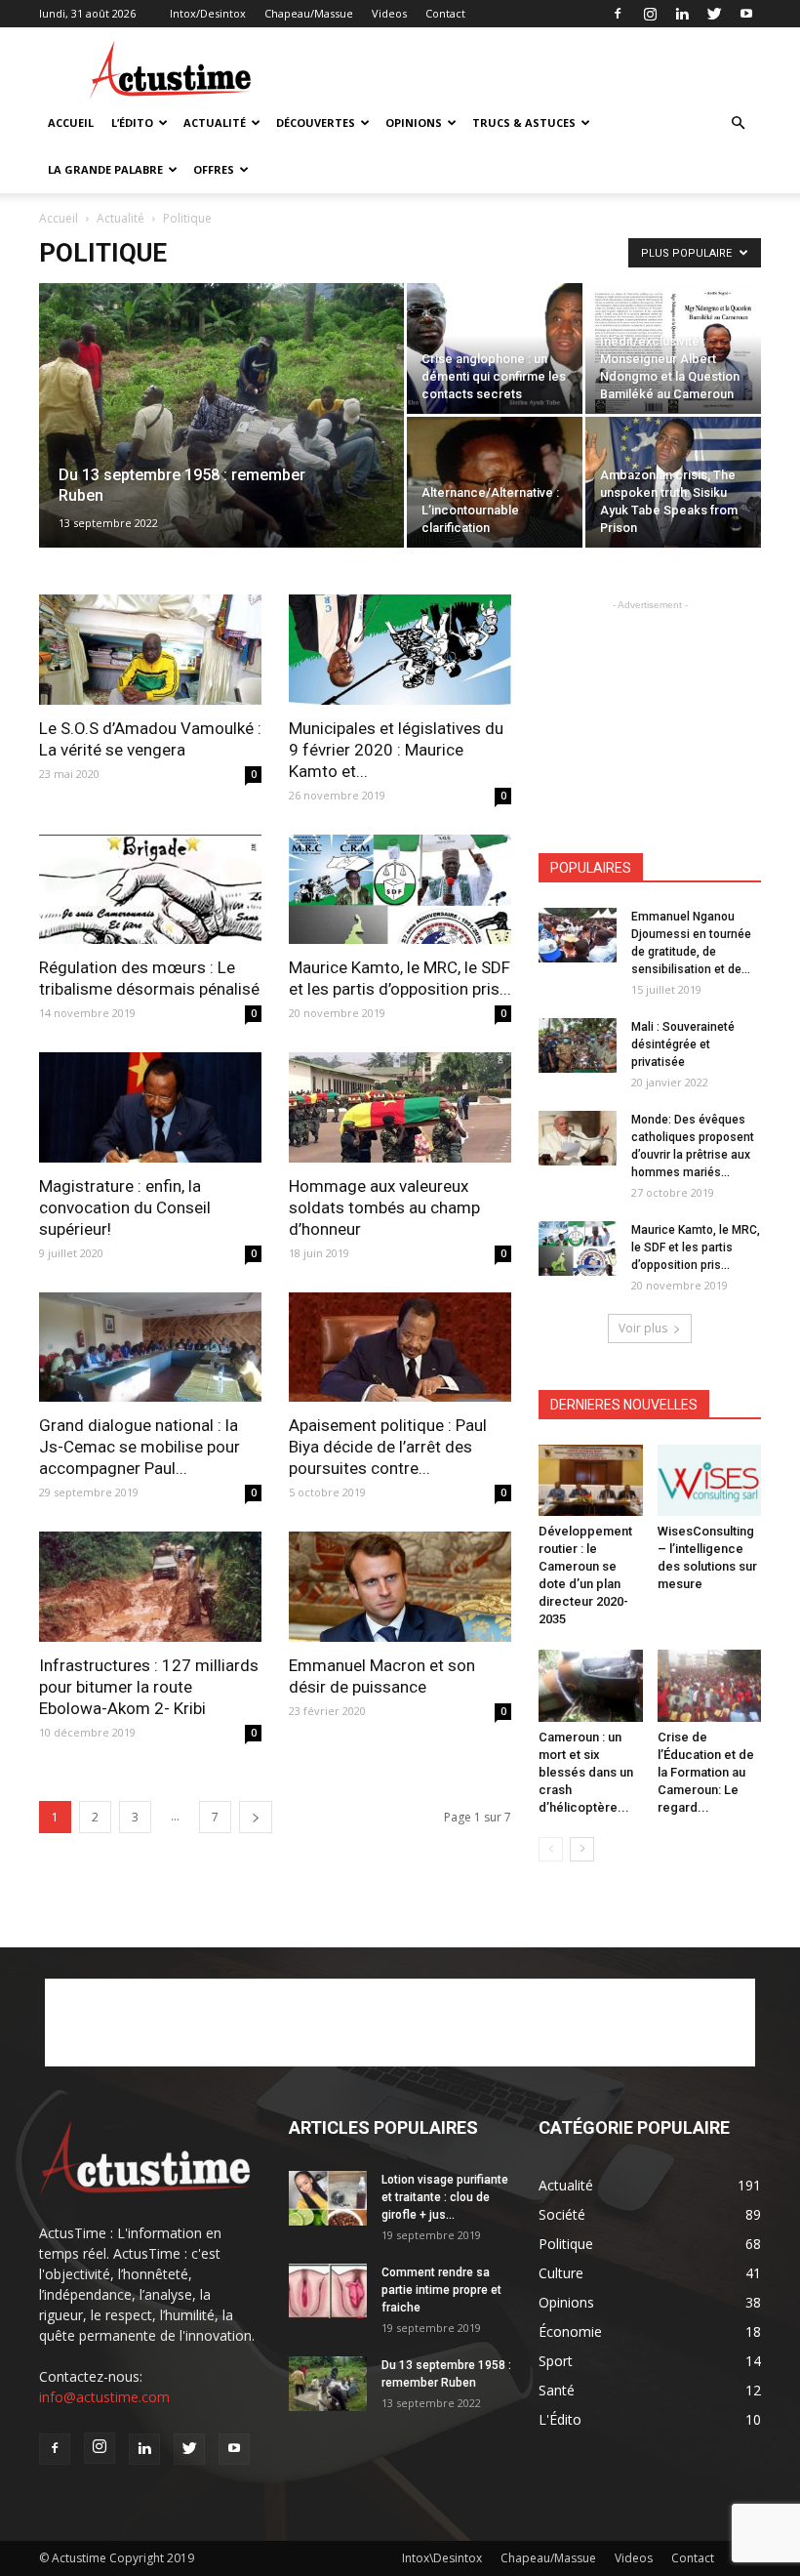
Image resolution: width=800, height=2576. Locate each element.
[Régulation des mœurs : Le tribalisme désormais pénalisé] (150, 890)
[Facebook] (618, 14)
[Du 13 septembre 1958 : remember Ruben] (221, 441)
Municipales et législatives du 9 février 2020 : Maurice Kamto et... (396, 750)
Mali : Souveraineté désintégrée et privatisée (683, 1044)
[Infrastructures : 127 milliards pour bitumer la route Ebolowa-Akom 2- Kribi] (150, 1587)
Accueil (71, 123)
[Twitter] (714, 14)
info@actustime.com (104, 2397)
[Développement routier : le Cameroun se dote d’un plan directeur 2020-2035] (591, 1480)
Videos (389, 13)
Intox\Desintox (442, 2558)
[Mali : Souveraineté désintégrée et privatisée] (578, 1045)
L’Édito (132, 123)
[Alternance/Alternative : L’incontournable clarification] (495, 482)
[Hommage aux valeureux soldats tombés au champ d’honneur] (400, 1107)
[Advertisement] (532, 70)
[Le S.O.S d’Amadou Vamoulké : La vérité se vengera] (150, 650)
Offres (214, 169)
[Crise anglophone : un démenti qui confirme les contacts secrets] (495, 348)
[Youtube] (746, 14)
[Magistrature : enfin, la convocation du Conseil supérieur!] (150, 1107)
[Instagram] (650, 14)
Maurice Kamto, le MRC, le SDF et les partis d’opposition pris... (696, 1247)
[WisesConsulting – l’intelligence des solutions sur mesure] (710, 1480)
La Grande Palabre (105, 169)
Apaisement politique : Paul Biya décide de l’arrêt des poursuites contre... (388, 1447)
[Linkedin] (682, 14)
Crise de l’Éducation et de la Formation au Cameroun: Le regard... (706, 1772)
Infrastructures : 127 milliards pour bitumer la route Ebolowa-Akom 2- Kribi (149, 1687)
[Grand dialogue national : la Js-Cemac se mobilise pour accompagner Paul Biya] (150, 1348)
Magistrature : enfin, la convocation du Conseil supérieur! (125, 1207)
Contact (445, 13)
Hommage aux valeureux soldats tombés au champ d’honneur (384, 1207)
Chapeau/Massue (309, 13)
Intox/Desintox (208, 13)
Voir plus (643, 1328)
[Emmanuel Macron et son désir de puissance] (400, 1587)
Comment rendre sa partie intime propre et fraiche (441, 2290)
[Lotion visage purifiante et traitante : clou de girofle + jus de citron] (328, 2198)
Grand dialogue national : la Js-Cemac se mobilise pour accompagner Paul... (140, 1447)
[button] (738, 123)
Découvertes (316, 123)
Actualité (215, 123)
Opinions (414, 123)
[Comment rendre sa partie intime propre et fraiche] (328, 2291)
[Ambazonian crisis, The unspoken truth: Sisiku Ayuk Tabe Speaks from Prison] (673, 482)
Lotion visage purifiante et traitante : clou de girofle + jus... (445, 2197)
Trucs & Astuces (524, 123)
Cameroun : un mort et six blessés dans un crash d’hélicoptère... (586, 1772)
